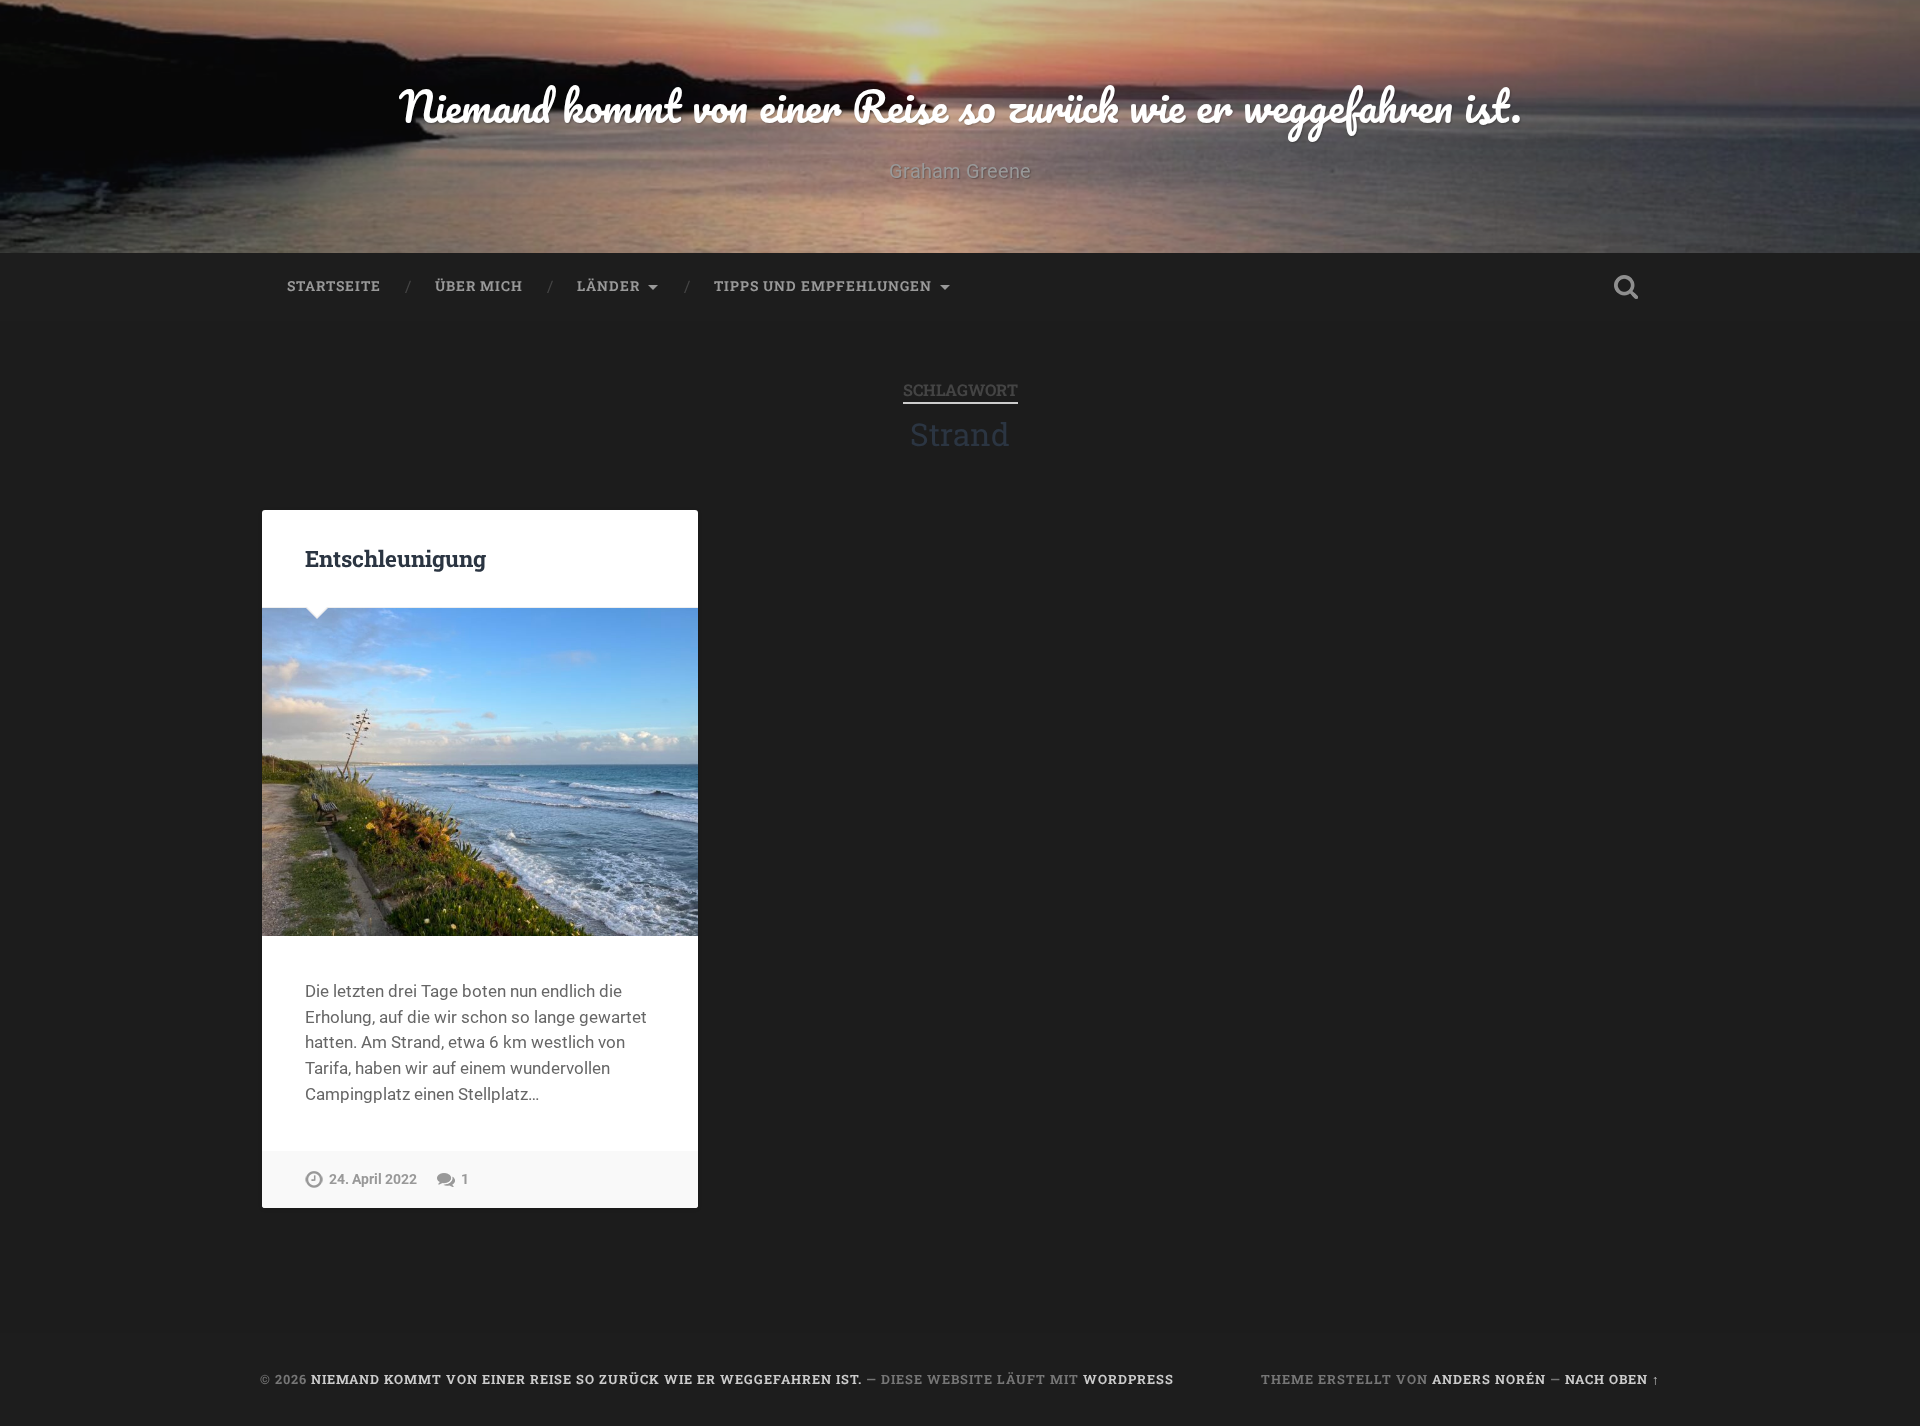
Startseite (334, 286)
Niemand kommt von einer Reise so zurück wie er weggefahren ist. (960, 105)
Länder (608, 286)
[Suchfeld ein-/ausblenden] (1626, 287)
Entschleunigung (395, 558)
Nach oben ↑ (1612, 1379)
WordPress (1128, 1379)
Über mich (479, 286)
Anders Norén (1489, 1379)
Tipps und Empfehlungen (823, 286)
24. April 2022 (373, 1179)
